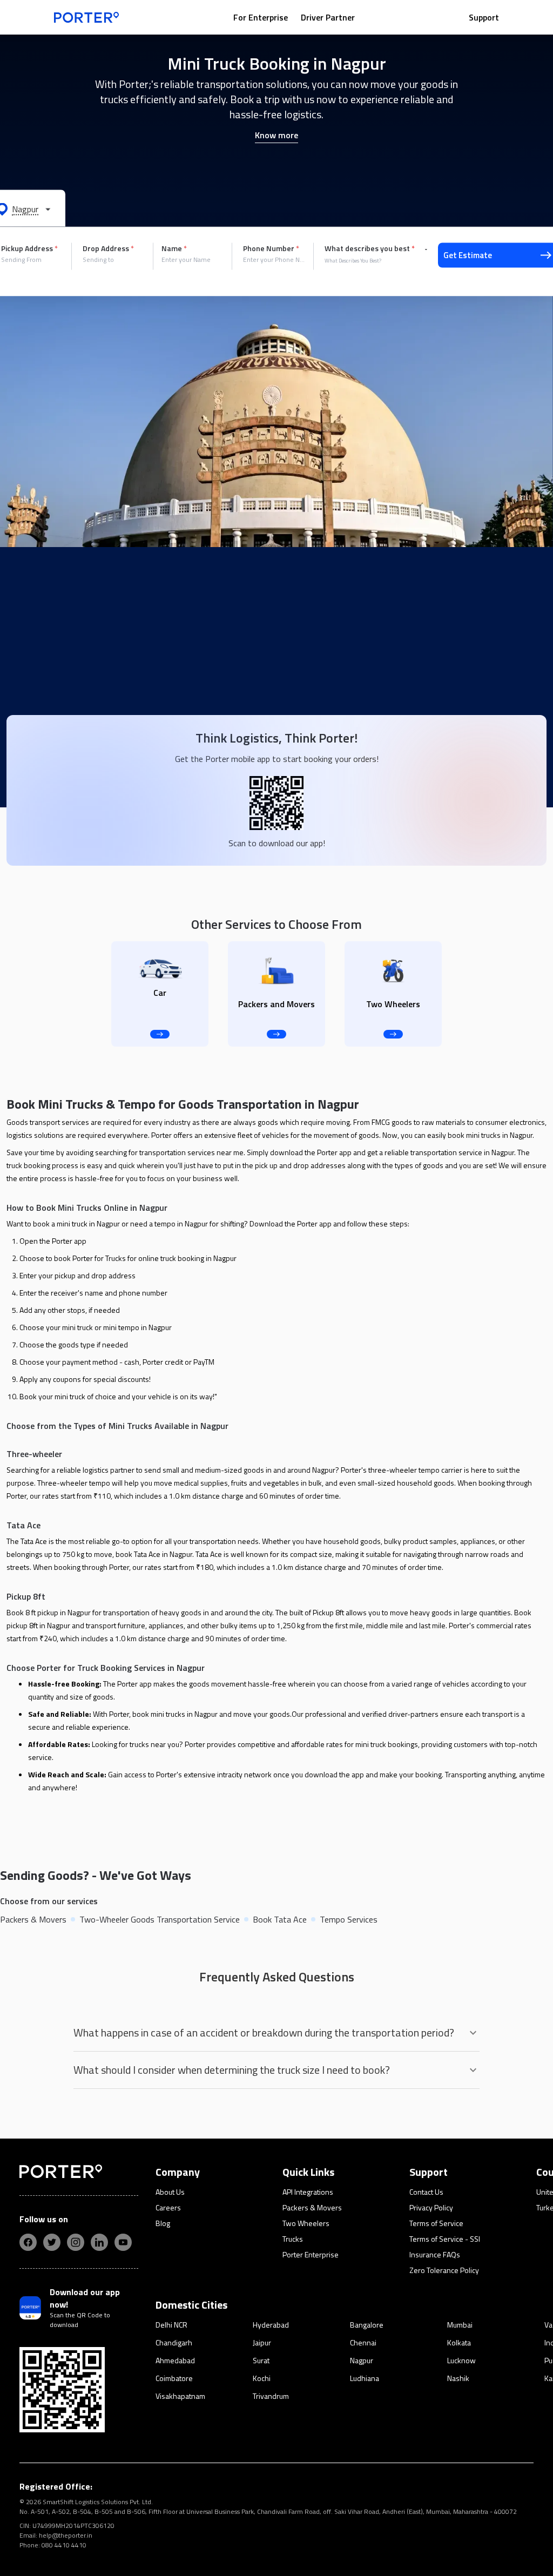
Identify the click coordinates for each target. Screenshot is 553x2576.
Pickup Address (29, 248)
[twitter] (52, 2242)
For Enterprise (261, 17)
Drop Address (108, 248)
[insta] (76, 2242)
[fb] (28, 2242)
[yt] (123, 2242)
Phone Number (271, 248)
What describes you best (370, 248)
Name (174, 248)
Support (484, 17)
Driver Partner (328, 17)
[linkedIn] (99, 2242)
